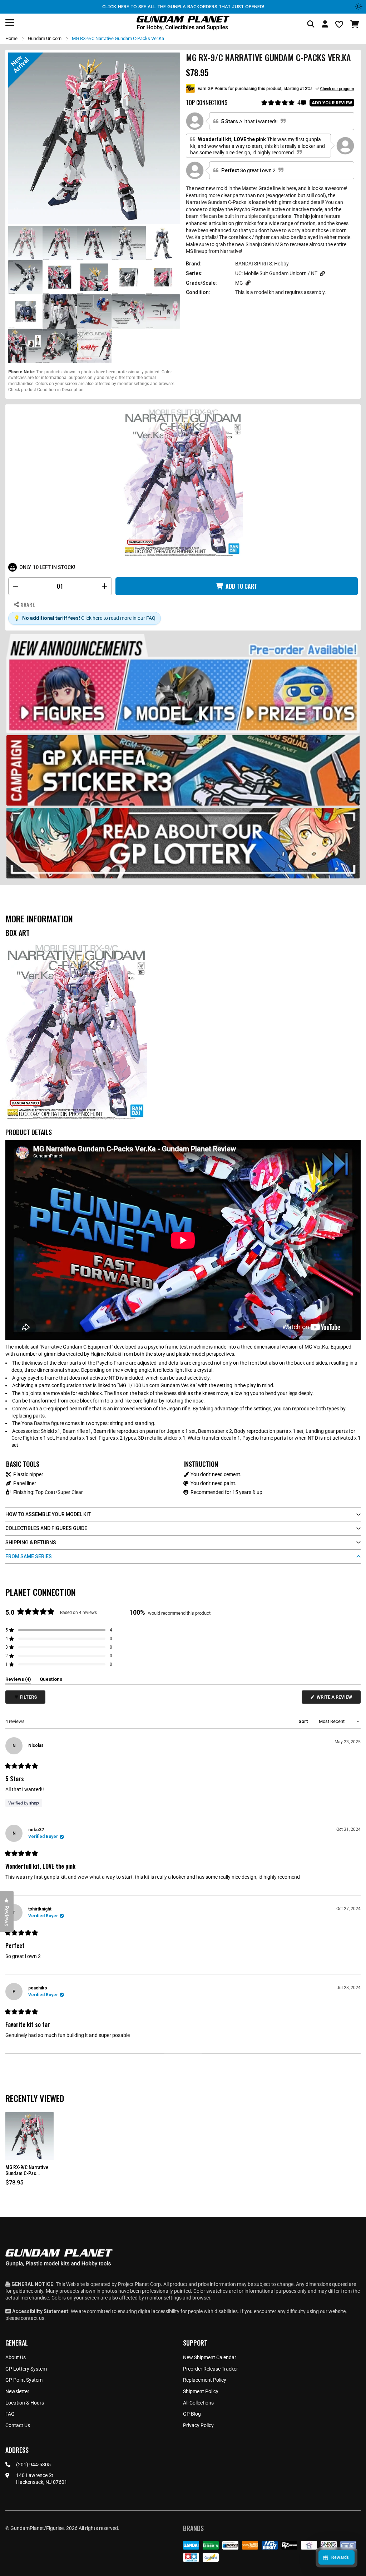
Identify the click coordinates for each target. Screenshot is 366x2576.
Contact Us (18, 2425)
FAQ (10, 2414)
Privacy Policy (198, 2425)
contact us (33, 2318)
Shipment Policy (201, 2391)
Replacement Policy (205, 2380)
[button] (355, 24)
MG (239, 283)
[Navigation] (10, 23)
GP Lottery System (26, 2369)
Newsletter (17, 2391)
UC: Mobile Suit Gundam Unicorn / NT (276, 273)
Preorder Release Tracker (211, 2369)
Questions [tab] (51, 1680)
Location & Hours (25, 2403)
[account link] (325, 25)
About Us (16, 2357)
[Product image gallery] (94, 138)
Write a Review (336, 1699)
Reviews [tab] (18, 1680)
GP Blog (192, 2414)
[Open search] (311, 24)
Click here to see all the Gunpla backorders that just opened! (183, 6)
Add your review (332, 103)
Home (11, 38)
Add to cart (241, 586)
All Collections (198, 2403)
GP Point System (24, 2380)
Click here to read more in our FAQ (118, 618)
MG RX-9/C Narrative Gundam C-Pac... (27, 2170)
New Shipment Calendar (210, 2357)
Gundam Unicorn (45, 38)
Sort (304, 1721)
